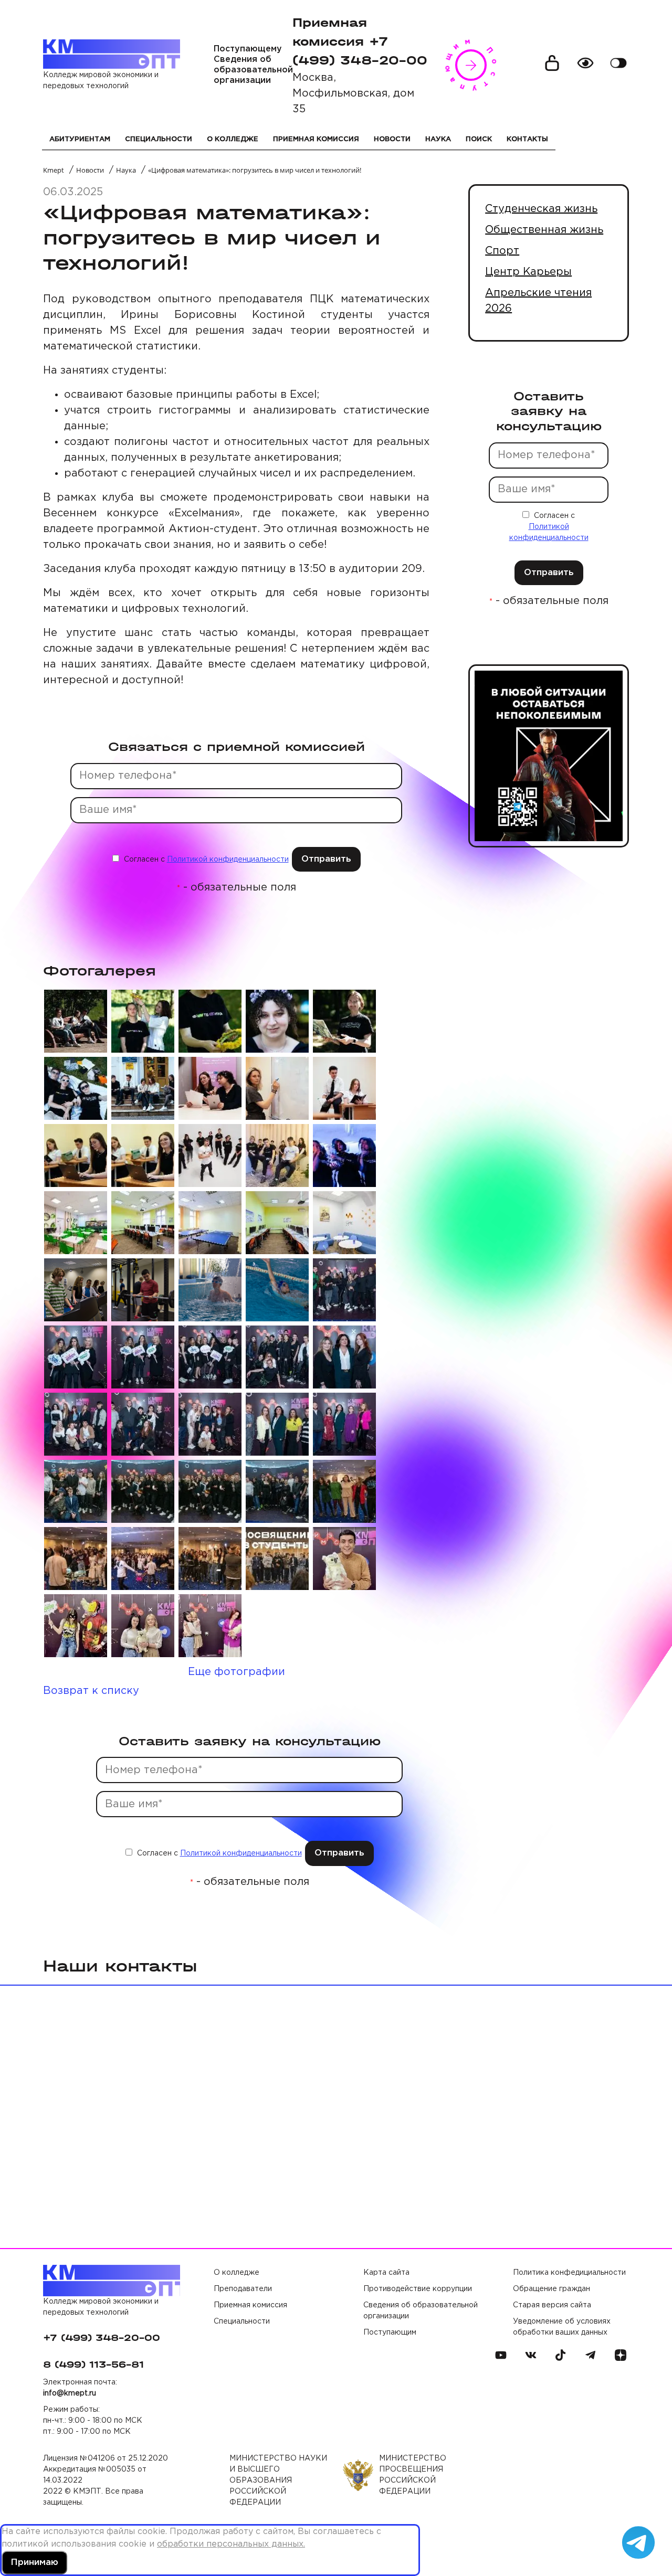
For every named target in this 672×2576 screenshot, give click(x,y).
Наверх (640, 2508)
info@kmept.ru (70, 2393)
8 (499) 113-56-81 (93, 2365)
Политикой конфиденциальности (228, 860)
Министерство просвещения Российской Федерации (413, 2475)
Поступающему (248, 49)
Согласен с (205, 860)
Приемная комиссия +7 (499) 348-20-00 (360, 41)
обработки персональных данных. (231, 2544)
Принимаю (34, 2563)
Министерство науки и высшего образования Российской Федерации (278, 2480)
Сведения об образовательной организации (253, 70)
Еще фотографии (237, 1672)
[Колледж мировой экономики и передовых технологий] (112, 54)
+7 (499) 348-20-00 (102, 2338)
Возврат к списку (91, 1691)
